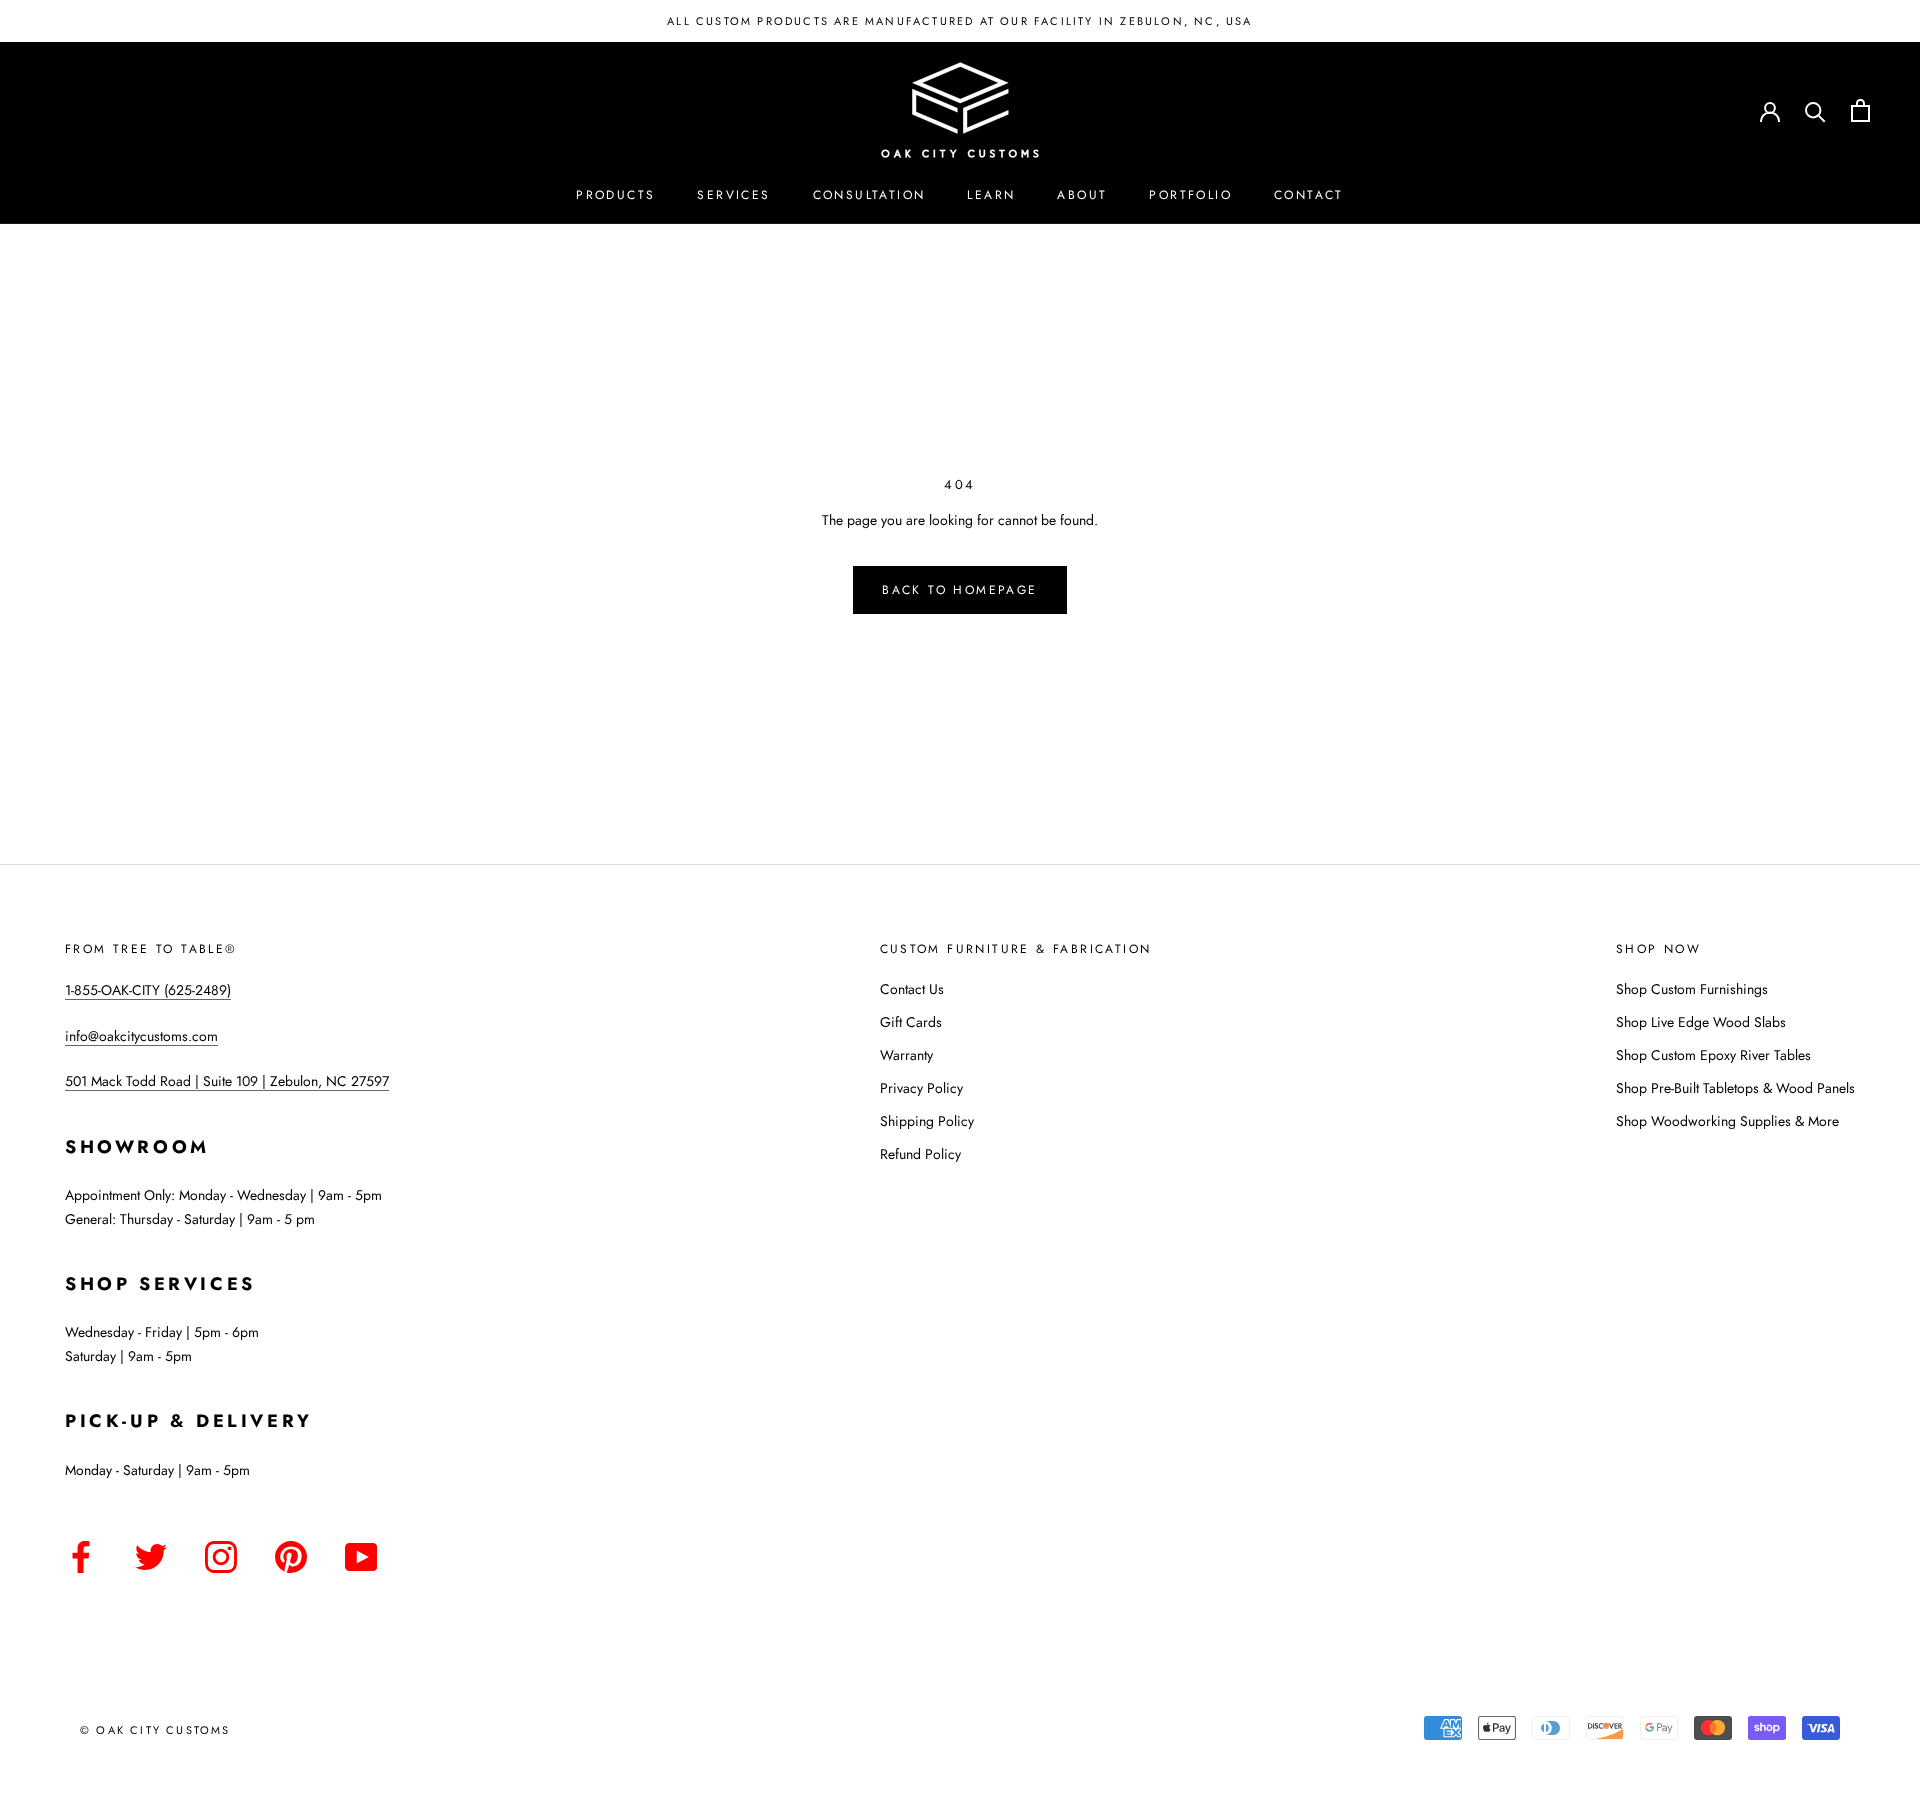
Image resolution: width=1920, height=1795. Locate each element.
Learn (991, 195)
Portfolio (1190, 195)
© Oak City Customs (155, 1730)
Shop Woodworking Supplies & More (1727, 1121)
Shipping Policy (927, 1121)
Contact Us (912, 989)
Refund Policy (920, 1154)
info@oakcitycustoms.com (141, 1036)
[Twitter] (151, 1553)
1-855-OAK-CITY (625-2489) (148, 990)
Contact (1309, 195)
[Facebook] (81, 1553)
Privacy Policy (921, 1088)
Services (733, 195)
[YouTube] (361, 1553)
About (1082, 195)
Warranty (906, 1055)
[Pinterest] (291, 1553)
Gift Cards (911, 1022)
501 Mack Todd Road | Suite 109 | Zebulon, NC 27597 (227, 1081)
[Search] (1815, 110)
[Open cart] (1860, 110)
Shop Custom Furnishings (1692, 989)
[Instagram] (221, 1553)
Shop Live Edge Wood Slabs (1701, 1022)
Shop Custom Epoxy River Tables (1713, 1055)
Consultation (869, 195)
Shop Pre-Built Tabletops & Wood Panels (1735, 1088)
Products (615, 195)
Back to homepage (959, 590)
